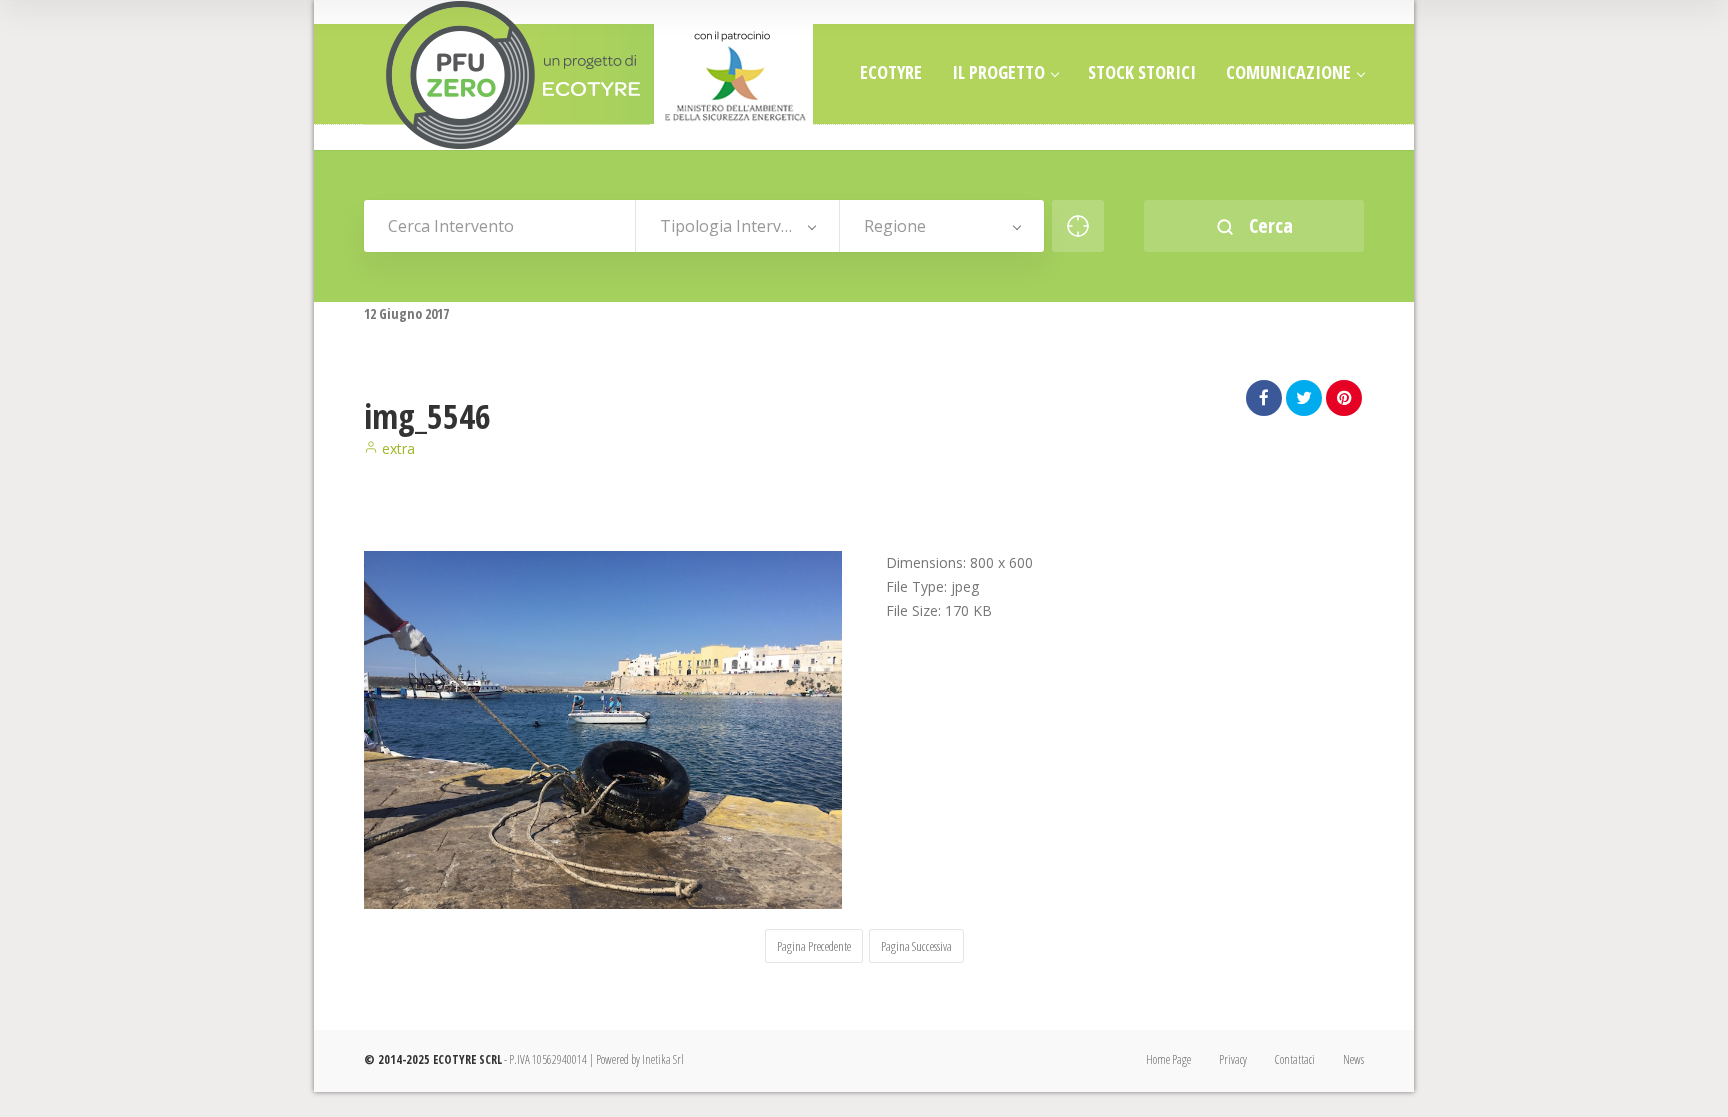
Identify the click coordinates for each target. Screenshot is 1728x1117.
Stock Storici (1142, 72)
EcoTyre (891, 72)
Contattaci (1295, 1059)
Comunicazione (1288, 72)
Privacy (1233, 1059)
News (1353, 1059)
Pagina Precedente (814, 946)
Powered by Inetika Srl (640, 1059)
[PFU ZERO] (589, 75)
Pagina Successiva (916, 946)
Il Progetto (998, 72)
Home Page (1168, 1059)
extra (396, 448)
